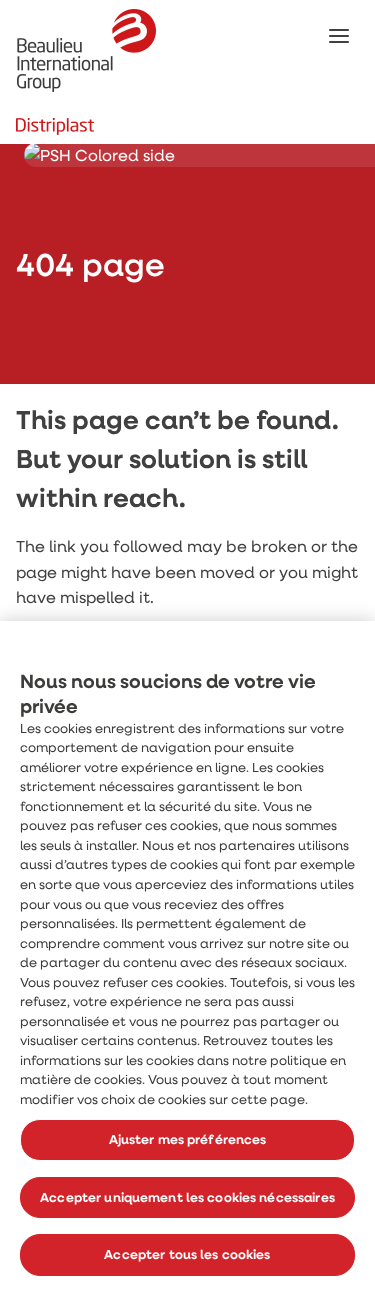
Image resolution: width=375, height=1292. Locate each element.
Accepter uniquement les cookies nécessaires (187, 1197)
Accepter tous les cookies (187, 1254)
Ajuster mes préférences (188, 1139)
